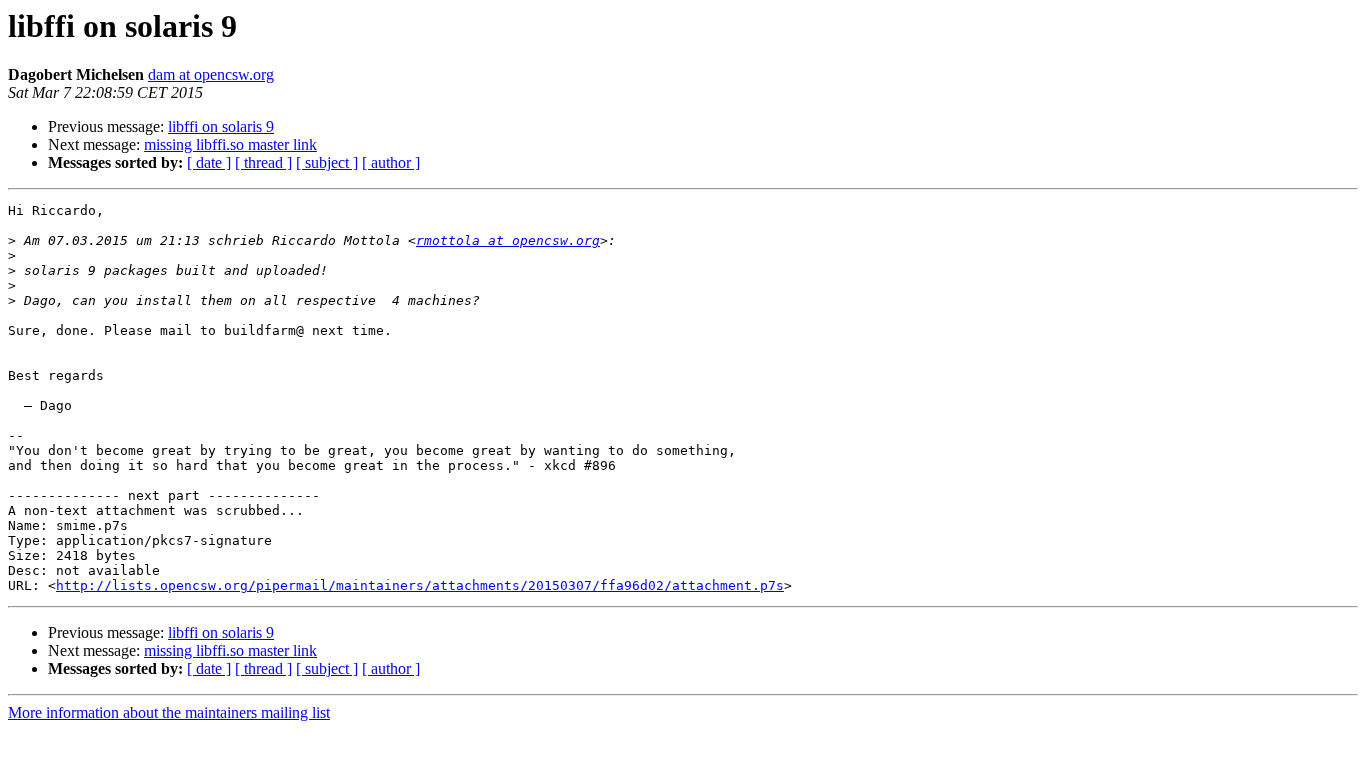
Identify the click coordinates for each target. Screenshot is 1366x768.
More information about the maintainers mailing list (169, 712)
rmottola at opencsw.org (508, 240)
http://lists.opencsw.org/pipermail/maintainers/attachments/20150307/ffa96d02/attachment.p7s (420, 585)
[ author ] (391, 162)
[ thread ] (263, 162)
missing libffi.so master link (230, 144)
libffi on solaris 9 (221, 126)
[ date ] (209, 162)
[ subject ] (327, 162)
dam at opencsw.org (211, 74)
